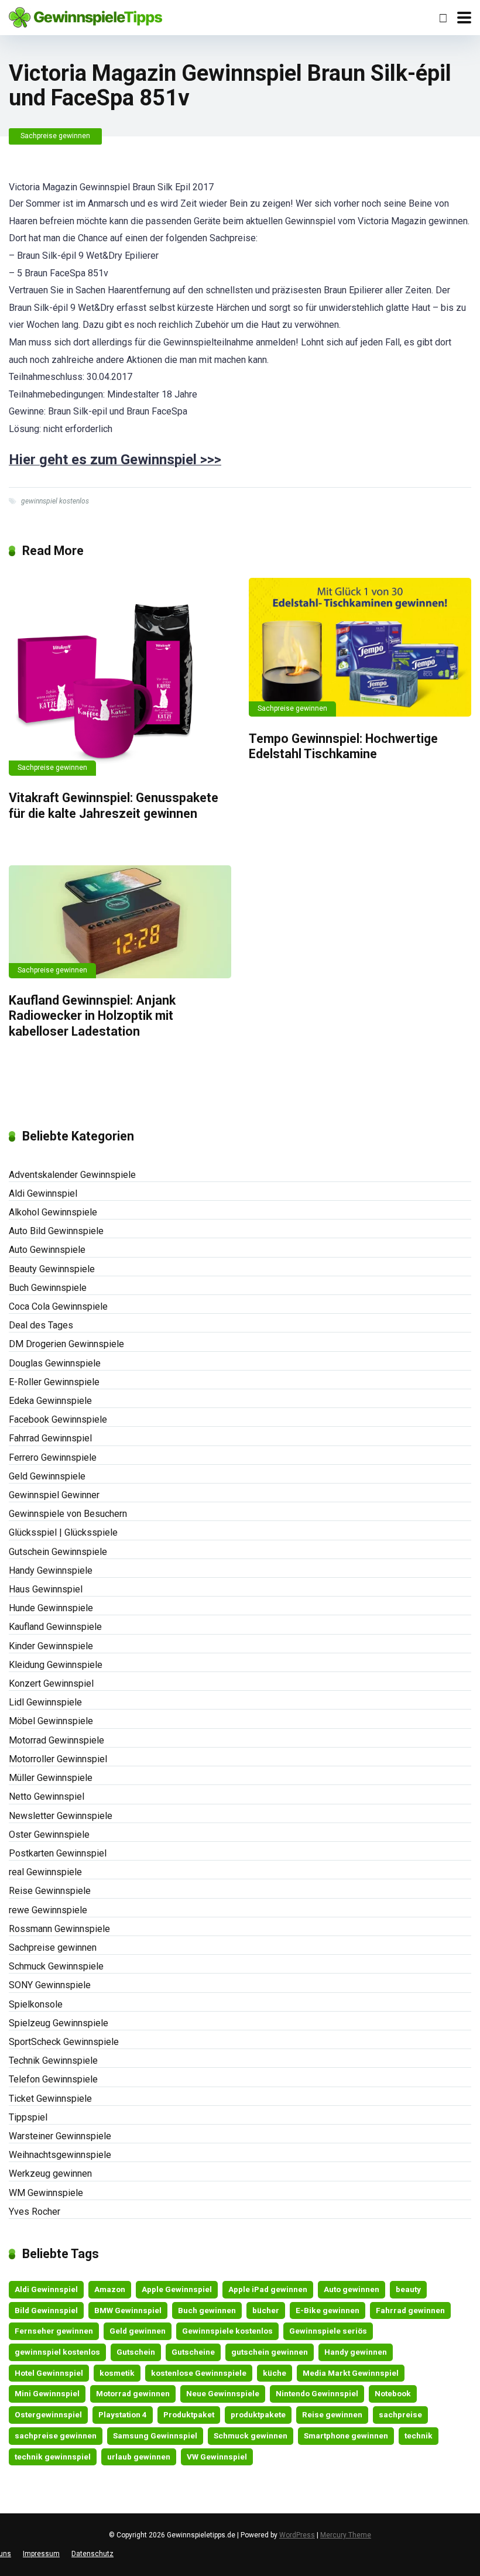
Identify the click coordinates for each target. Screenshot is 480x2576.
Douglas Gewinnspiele (55, 1363)
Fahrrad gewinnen (410, 2310)
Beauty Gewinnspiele (52, 1269)
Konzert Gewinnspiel (51, 1683)
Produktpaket (189, 2414)
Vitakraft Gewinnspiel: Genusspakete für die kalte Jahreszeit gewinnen (114, 806)
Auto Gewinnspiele (47, 1250)
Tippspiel (28, 2117)
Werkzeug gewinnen (50, 2173)
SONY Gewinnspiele (50, 1985)
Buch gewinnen (207, 2310)
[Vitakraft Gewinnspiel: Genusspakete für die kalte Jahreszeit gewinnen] (120, 677)
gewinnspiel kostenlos (55, 501)
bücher (266, 2310)
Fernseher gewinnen (54, 2331)
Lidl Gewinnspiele (45, 1702)
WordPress (297, 2535)
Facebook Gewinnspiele (58, 1419)
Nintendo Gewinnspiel (317, 2393)
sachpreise (400, 2414)
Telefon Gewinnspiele (53, 2079)
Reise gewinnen (332, 2414)
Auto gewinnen (352, 2289)
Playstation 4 (123, 2414)
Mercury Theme (346, 2535)
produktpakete (258, 2414)
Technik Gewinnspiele (53, 2061)
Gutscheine (193, 2352)
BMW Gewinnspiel (128, 2310)
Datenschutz (92, 2554)
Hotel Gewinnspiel (49, 2373)
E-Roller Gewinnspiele (54, 1382)
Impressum (41, 2554)
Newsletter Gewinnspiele (61, 1816)
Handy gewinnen (356, 2352)
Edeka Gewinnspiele (50, 1401)
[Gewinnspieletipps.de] (85, 16)
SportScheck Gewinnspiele (64, 2042)
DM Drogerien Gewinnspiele (66, 1344)
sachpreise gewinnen (56, 2435)
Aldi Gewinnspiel (43, 1193)
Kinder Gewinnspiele (51, 1646)
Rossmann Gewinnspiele (59, 1929)
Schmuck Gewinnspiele (56, 1966)
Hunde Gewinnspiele (51, 1608)
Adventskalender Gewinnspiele (72, 1175)
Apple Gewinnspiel (177, 2289)
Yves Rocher (35, 2212)
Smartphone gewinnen (346, 2435)
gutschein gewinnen (270, 2352)
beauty (408, 2289)
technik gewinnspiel (53, 2457)
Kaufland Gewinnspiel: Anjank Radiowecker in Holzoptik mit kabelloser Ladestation (92, 1016)
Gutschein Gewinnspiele (58, 1552)
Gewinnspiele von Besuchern (68, 1514)
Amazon (110, 2289)
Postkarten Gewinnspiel (58, 1853)
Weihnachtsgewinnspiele (60, 2155)
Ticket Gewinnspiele (50, 2099)
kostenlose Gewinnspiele (199, 2373)
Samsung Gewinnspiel (155, 2435)
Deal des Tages (41, 1325)
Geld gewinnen (138, 2331)
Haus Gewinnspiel (46, 1589)
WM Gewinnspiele (46, 2193)
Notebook (393, 2393)
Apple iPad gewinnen (268, 2289)
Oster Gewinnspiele (49, 1835)
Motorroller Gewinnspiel (58, 1759)
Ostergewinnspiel (48, 2414)
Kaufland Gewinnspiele (55, 1627)
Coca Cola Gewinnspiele (58, 1306)
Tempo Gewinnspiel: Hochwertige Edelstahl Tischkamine (343, 746)
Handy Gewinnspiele (51, 1570)
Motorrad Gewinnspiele (56, 1740)
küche (275, 2373)
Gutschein (136, 2352)
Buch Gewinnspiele (48, 1288)
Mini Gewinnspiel (47, 2393)
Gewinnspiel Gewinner (54, 1495)
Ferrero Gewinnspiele (53, 1457)
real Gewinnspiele (45, 1872)
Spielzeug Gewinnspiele (59, 2023)
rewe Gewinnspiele (48, 1910)
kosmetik (117, 2373)
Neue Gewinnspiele (223, 2393)
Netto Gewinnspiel (47, 1796)
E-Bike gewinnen (328, 2310)
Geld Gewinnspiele (47, 1476)
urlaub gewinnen (139, 2457)
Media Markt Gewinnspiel (351, 2373)
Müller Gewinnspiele (51, 1778)
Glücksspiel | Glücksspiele (63, 1532)
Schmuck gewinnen (251, 2435)
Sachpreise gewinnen (55, 136)
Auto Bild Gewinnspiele (56, 1231)
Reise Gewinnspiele (50, 1891)
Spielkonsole (36, 2004)
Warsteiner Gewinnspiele (60, 2136)
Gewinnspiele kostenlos (227, 2331)
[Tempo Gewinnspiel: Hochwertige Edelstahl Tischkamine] (360, 647)
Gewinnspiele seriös (328, 2331)
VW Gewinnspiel (217, 2457)
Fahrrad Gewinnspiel (50, 1438)
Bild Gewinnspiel (46, 2310)
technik (419, 2435)
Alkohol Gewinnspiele (53, 1212)
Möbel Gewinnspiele (51, 1721)
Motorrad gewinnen (133, 2393)
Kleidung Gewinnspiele (56, 1665)
